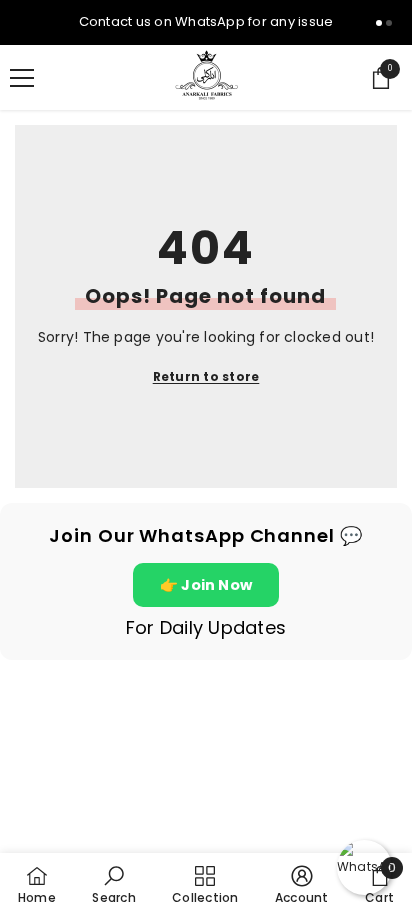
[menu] (22, 78)
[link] (113, 884)
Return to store (206, 376)
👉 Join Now (206, 585)
